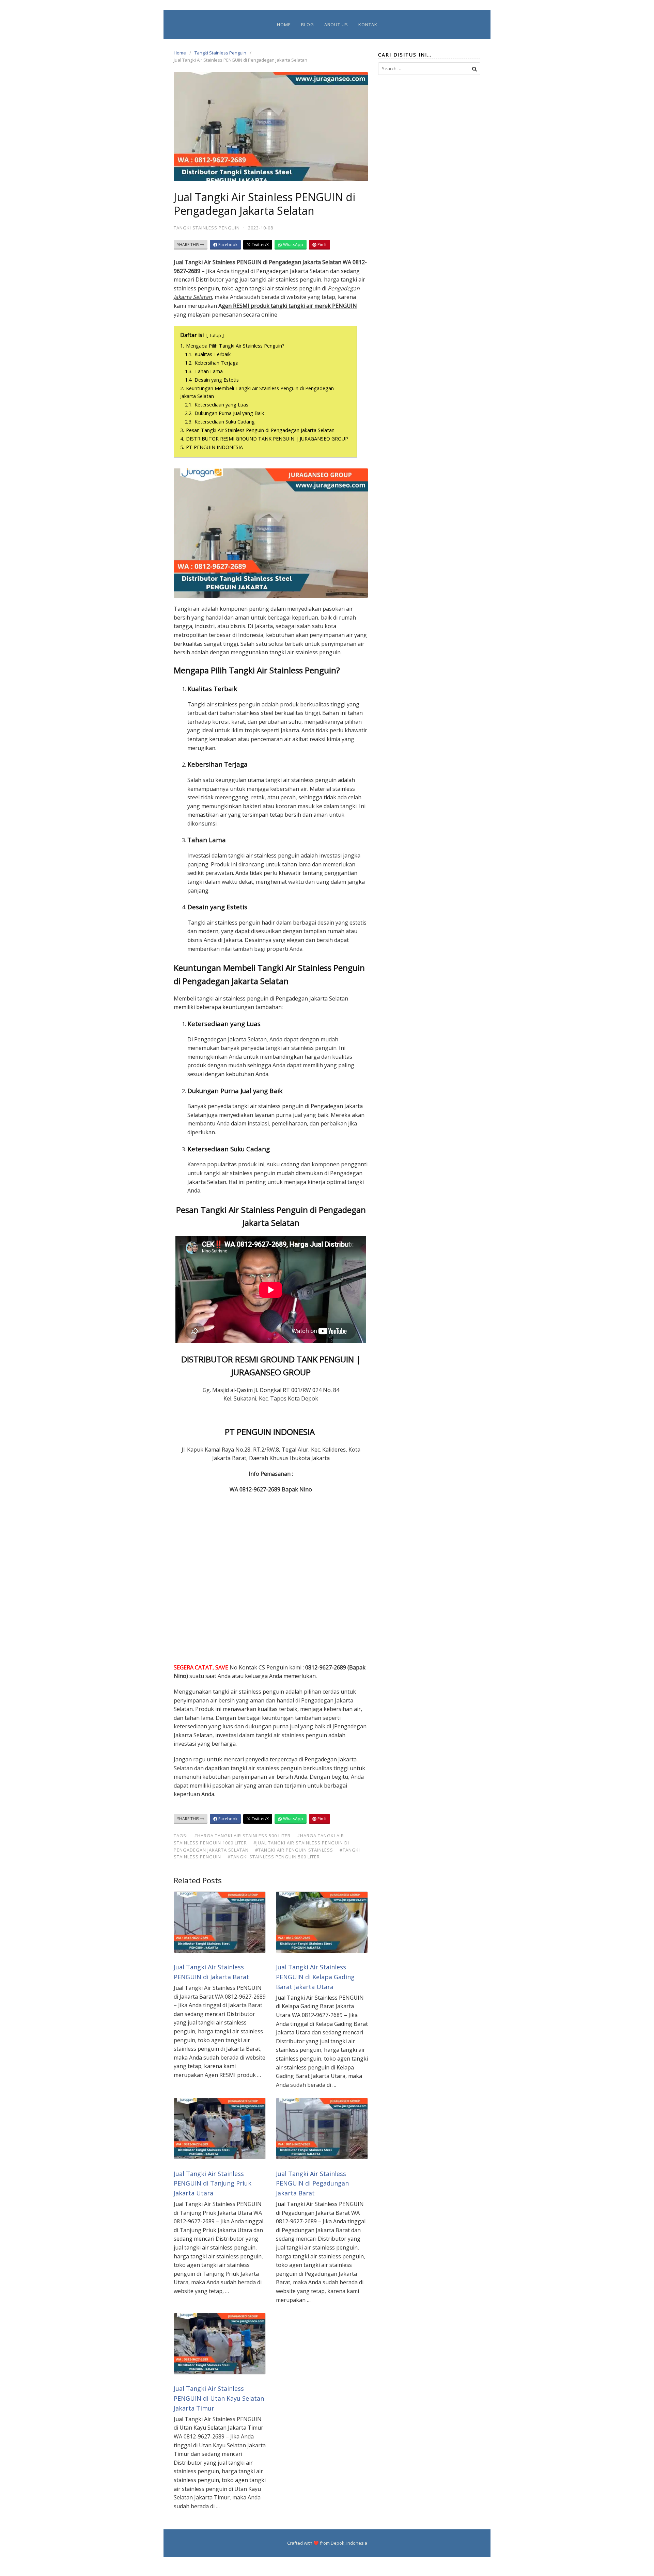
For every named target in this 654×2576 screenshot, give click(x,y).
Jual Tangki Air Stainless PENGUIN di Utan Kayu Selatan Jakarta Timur (219, 2398)
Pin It (322, 245)
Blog (308, 25)
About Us (336, 25)
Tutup (215, 335)
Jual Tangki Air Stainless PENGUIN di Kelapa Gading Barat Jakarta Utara (315, 1977)
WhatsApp (293, 245)
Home (284, 25)
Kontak (368, 25)
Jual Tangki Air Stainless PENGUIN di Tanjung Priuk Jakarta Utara (213, 2183)
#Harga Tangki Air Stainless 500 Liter (242, 1836)
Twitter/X (260, 245)
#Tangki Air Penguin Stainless (294, 1850)
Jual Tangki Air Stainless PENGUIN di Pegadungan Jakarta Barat (312, 2183)
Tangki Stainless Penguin (220, 53)
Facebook (227, 245)
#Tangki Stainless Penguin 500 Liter (274, 1857)
